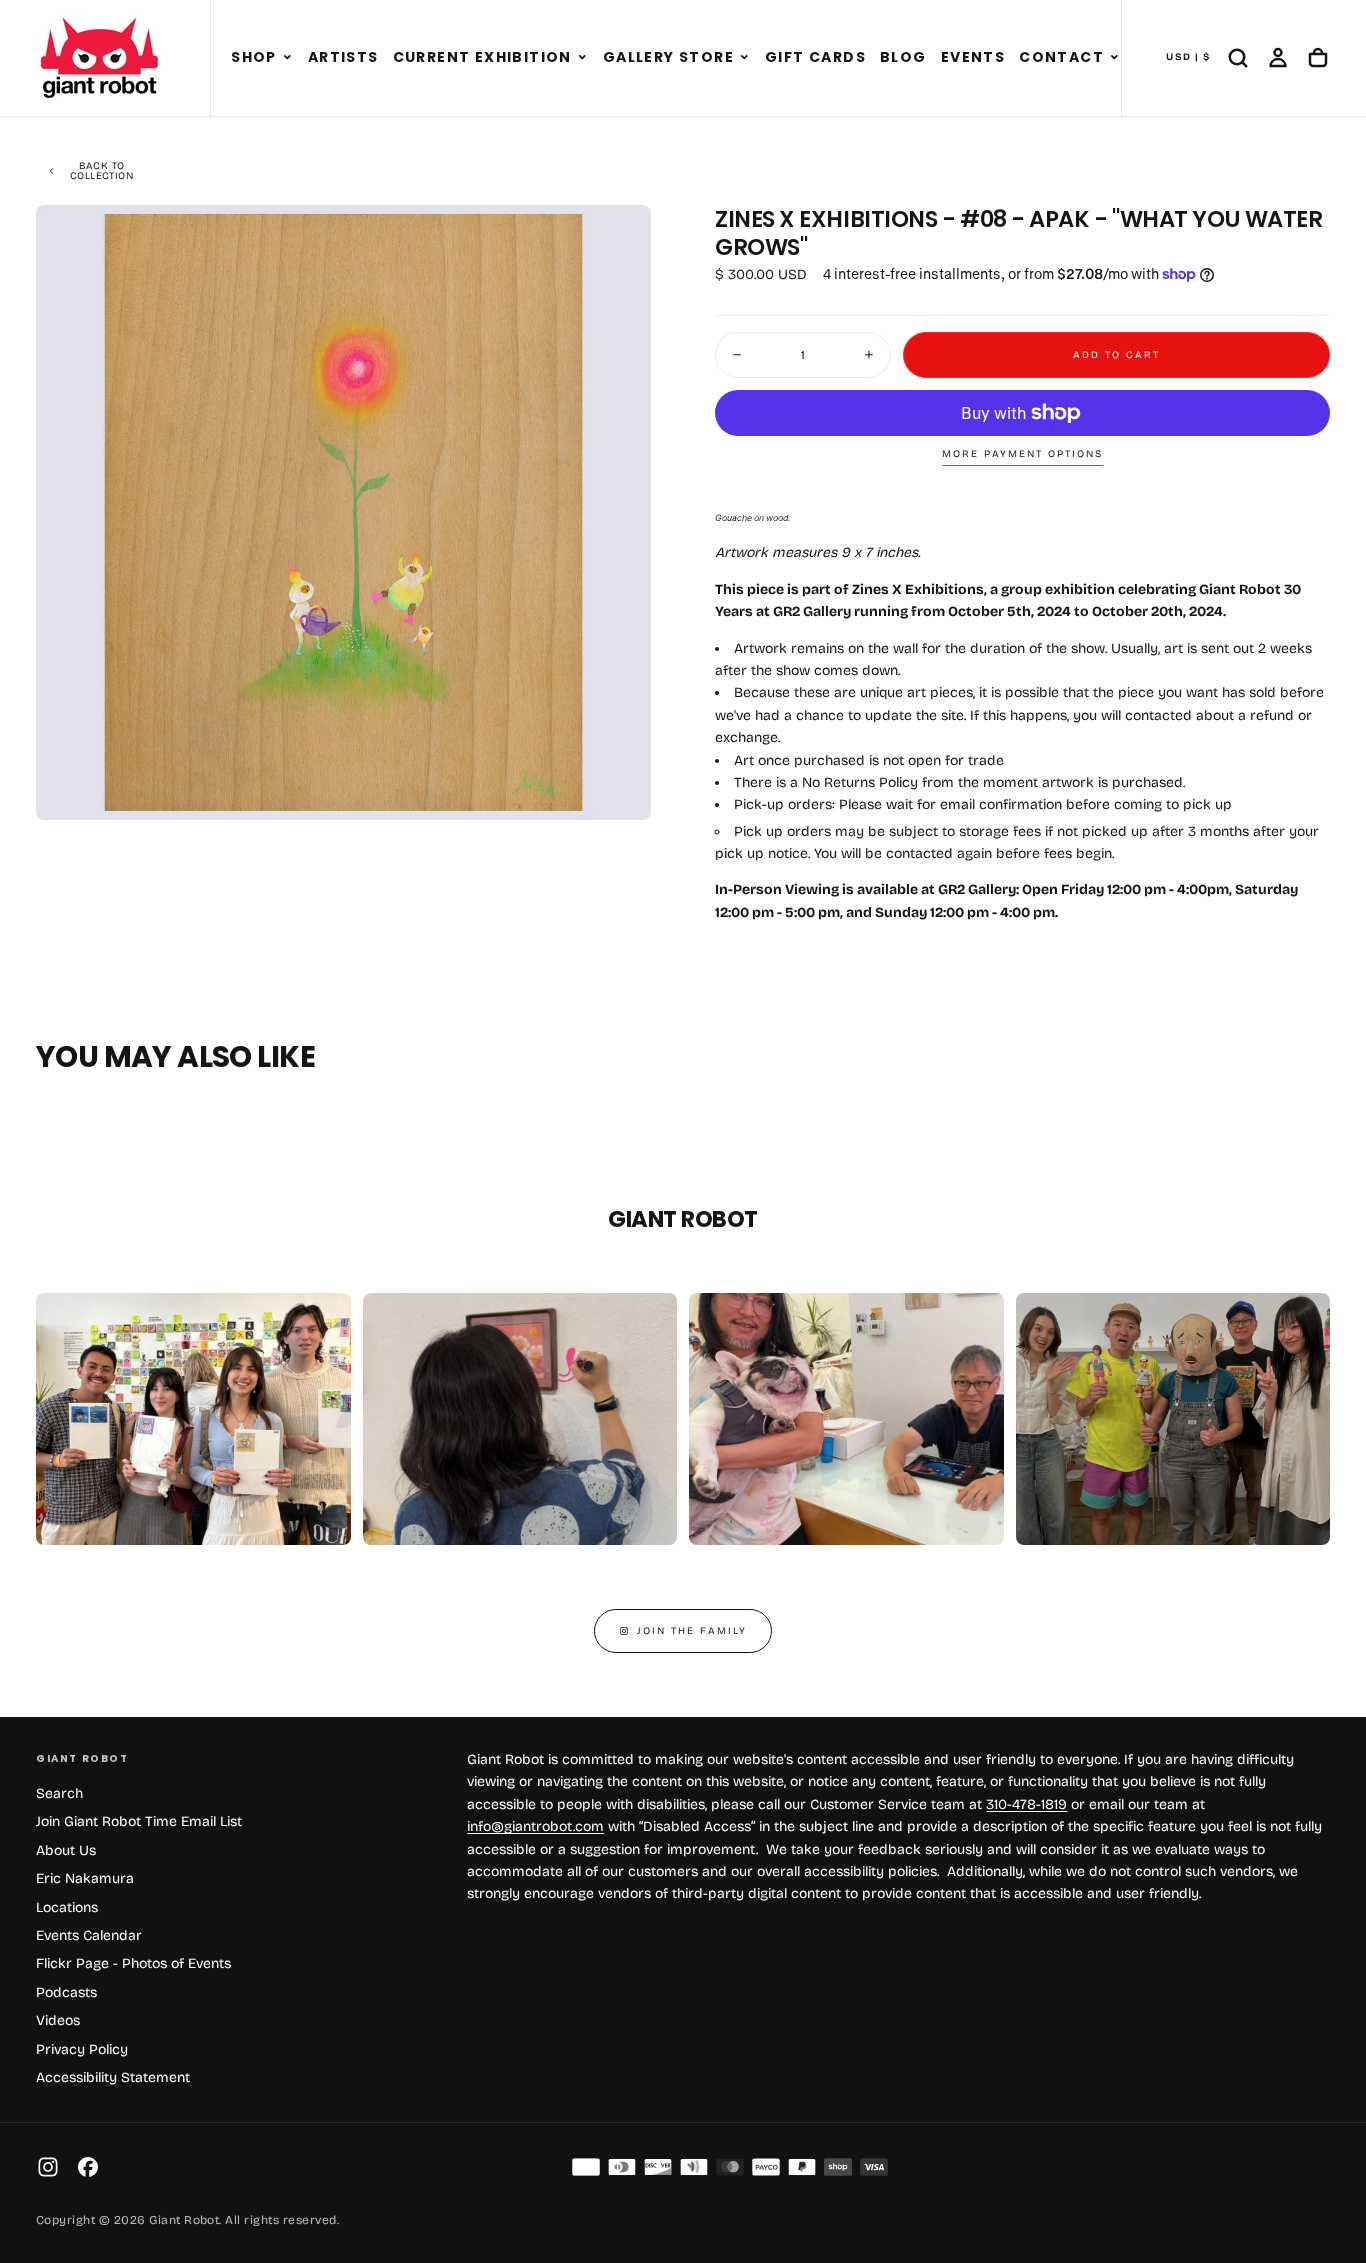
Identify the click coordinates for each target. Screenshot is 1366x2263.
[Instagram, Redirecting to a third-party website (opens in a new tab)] (48, 2167)
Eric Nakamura (85, 1878)
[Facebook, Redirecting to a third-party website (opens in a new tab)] (88, 2167)
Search (59, 1793)
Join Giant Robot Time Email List (139, 1821)
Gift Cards (815, 57)
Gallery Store (668, 57)
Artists (343, 57)
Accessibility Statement (113, 2077)
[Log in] (1278, 58)
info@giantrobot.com (535, 1826)
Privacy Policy (82, 2049)
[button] (287, 58)
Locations (67, 1907)
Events (973, 57)
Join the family (692, 1631)
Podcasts (66, 1992)
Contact (1061, 57)
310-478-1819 (1026, 1804)
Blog (903, 57)
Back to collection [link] (101, 171)
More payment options (1022, 454)
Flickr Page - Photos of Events (133, 1963)
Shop (254, 57)
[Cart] (1318, 58)
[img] (586, 2167)
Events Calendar (89, 1935)
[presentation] (619, 788)
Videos (58, 2020)
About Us (66, 1850)
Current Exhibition (482, 57)
